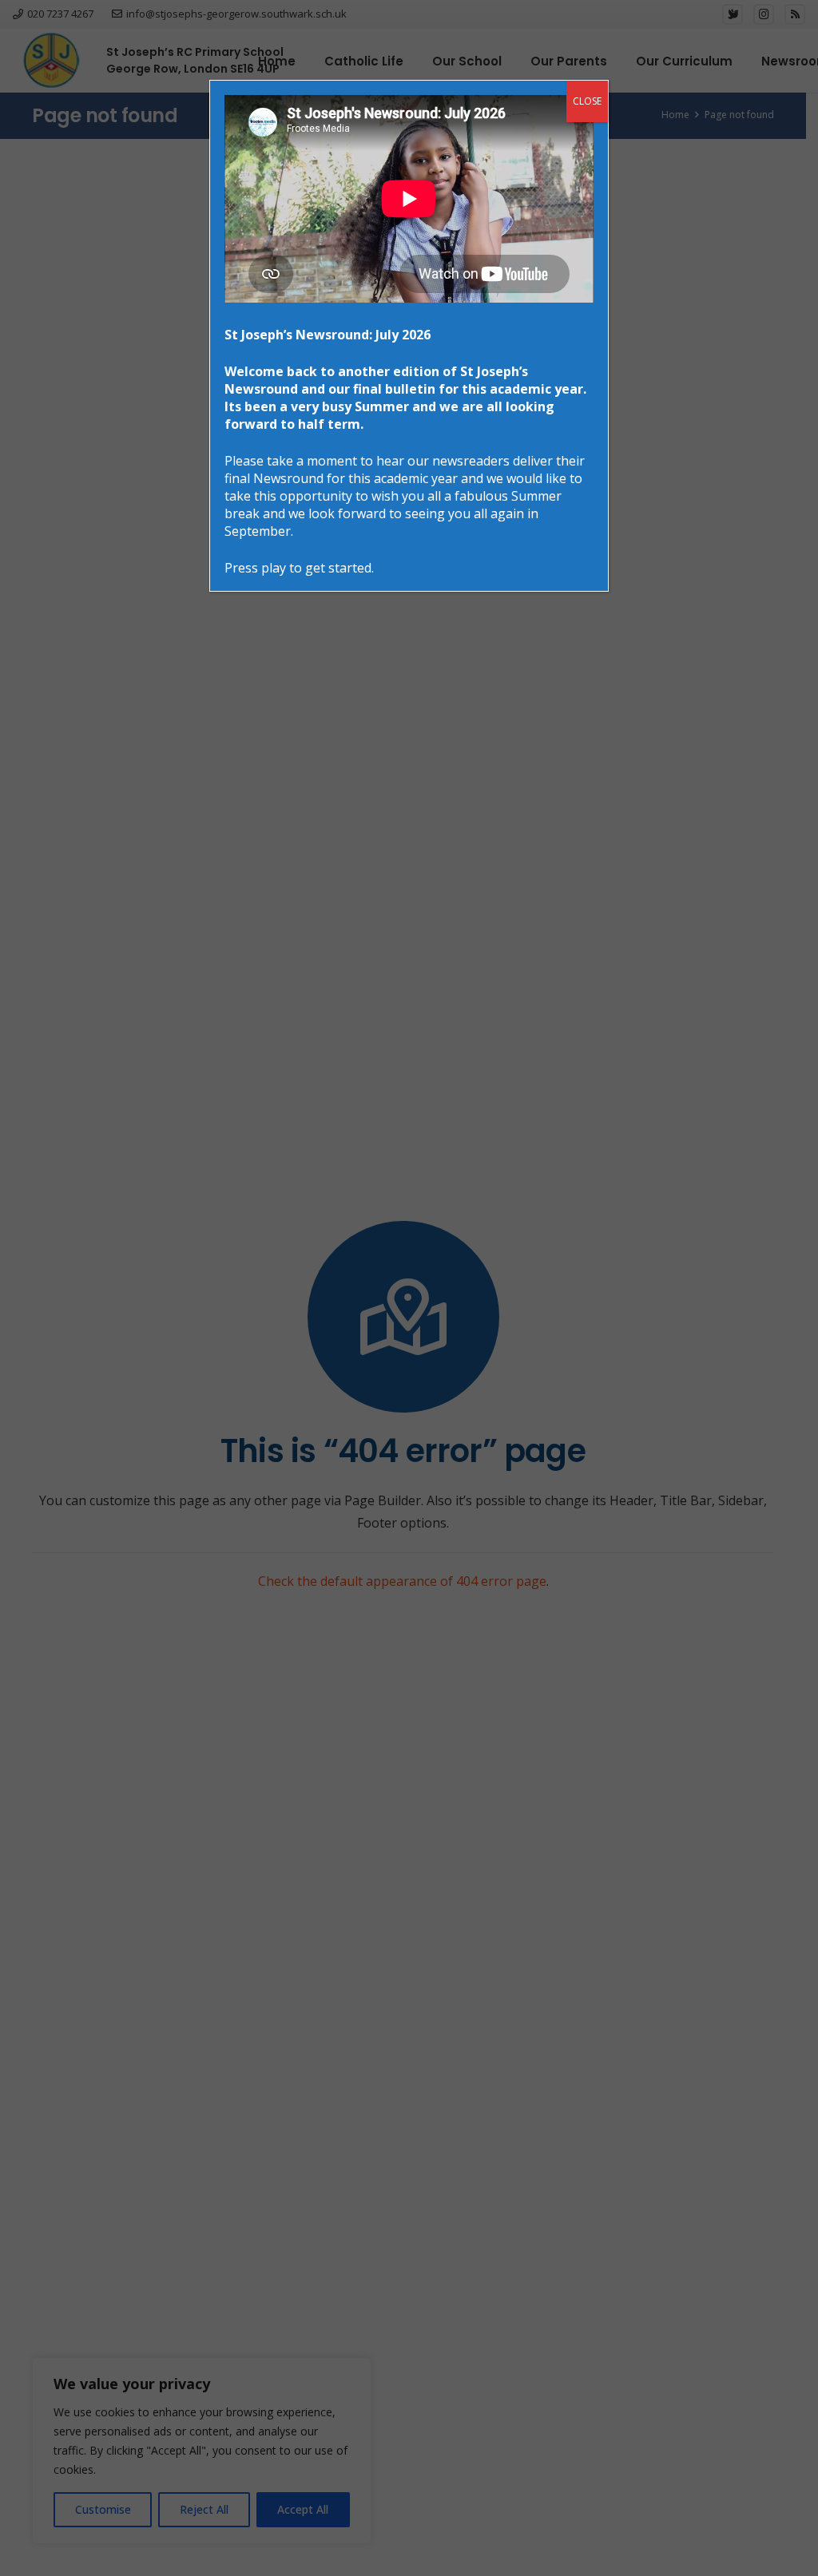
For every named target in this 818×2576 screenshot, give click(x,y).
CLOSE (587, 101)
